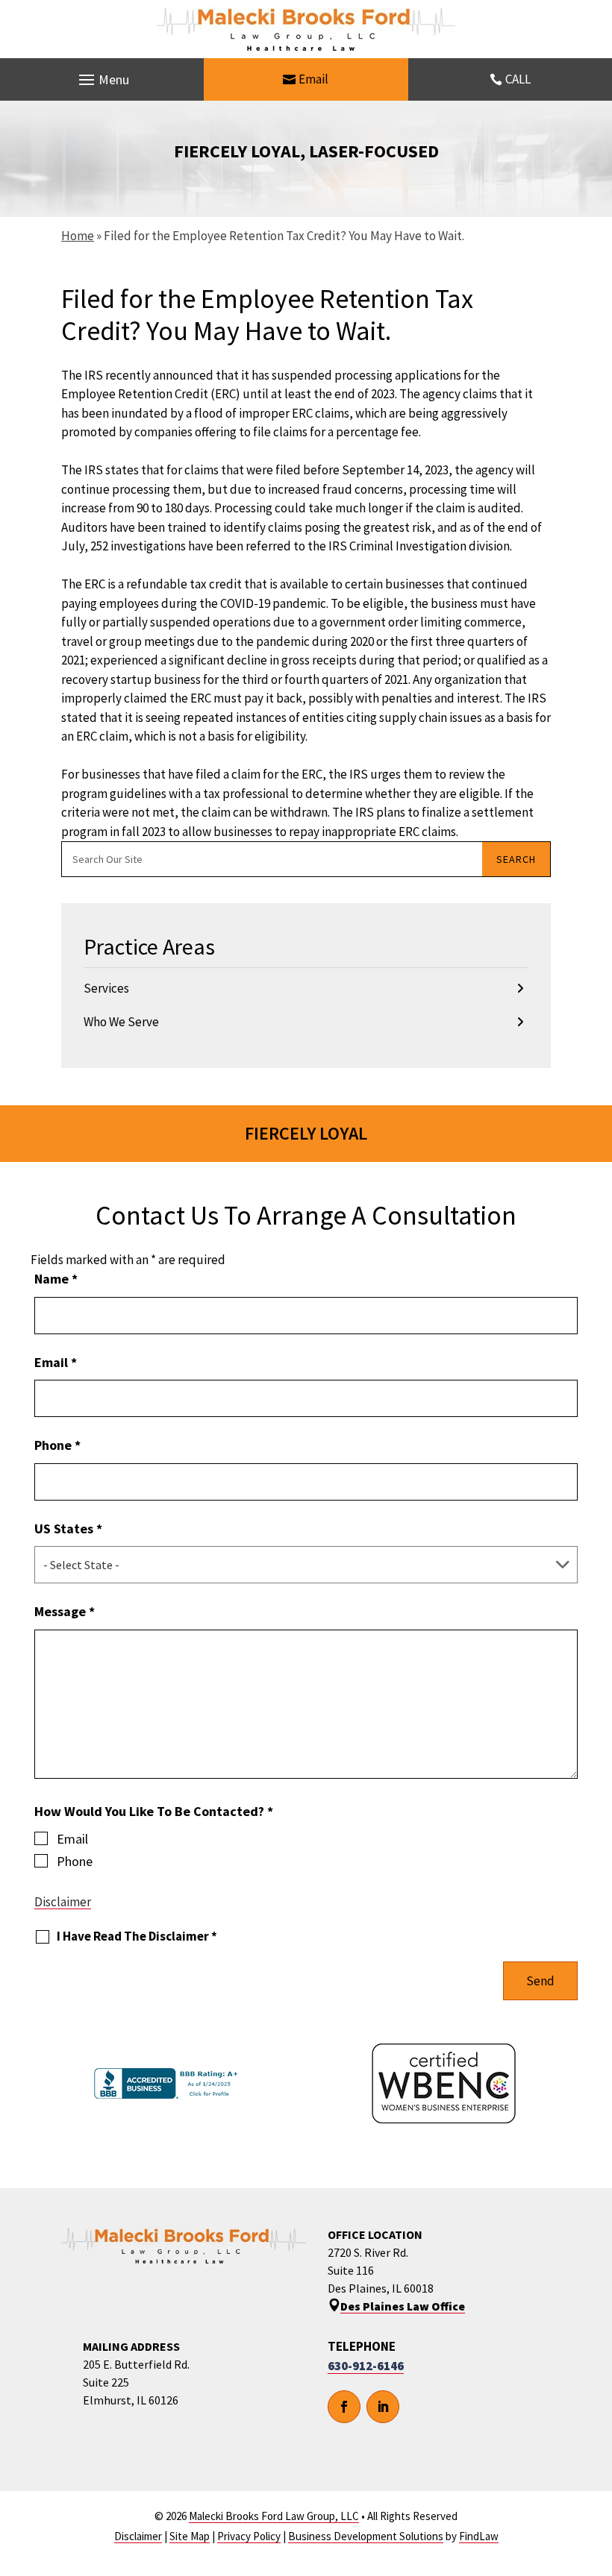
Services (106, 988)
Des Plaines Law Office (403, 2306)
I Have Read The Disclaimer (137, 1936)
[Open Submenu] (520, 989)
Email (313, 79)
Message (65, 1611)
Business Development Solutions (366, 2536)
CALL (518, 79)
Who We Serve (121, 1022)
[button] (102, 80)
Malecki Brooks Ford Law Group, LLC (274, 2516)
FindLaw (479, 2536)
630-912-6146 (366, 2366)
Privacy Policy (249, 2536)
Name (56, 1279)
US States (68, 1529)
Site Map (190, 2536)
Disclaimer (63, 1902)
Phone (57, 1445)
